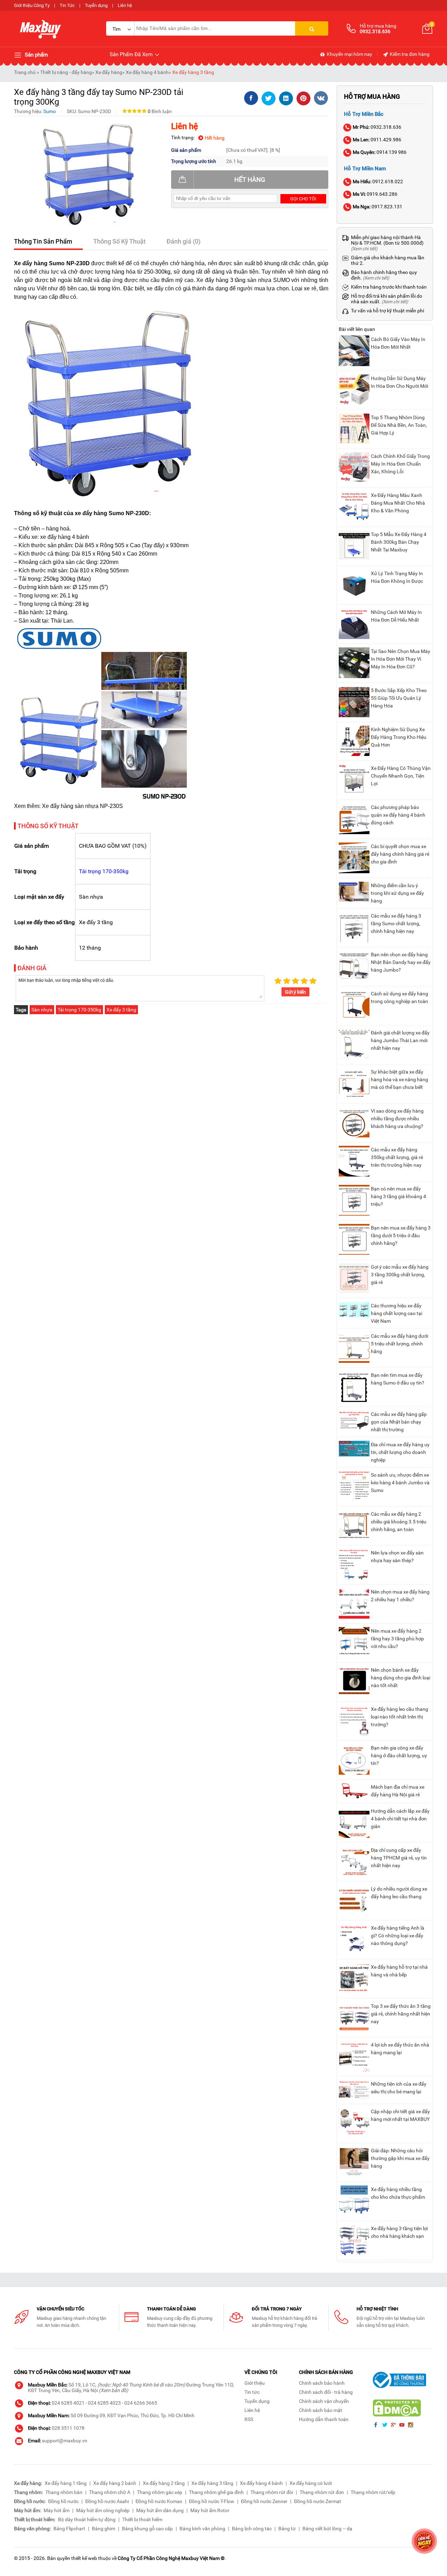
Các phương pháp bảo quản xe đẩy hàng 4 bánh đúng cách (398, 815)
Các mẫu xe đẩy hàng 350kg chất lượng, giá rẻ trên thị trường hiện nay (397, 1157)
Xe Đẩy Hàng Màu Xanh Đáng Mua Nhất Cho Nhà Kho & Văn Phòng (398, 503)
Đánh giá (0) (184, 241)
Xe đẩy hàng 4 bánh (147, 72)
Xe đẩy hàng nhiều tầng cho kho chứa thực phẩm (398, 2193)
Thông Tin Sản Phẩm (43, 241)
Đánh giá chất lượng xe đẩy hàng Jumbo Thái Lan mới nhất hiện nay (400, 1040)
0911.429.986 (377, 140)
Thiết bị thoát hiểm (142, 2519)
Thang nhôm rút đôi (272, 2492)
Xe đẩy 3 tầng (121, 1010)
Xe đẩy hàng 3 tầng (193, 72)
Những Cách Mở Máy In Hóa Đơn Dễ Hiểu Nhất (396, 616)
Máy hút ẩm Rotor (210, 2510)
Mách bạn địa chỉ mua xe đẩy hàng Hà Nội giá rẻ (398, 1791)
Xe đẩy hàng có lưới (311, 2483)
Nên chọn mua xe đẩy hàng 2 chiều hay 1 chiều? (400, 1596)
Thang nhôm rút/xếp (373, 2492)
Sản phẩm (36, 55)
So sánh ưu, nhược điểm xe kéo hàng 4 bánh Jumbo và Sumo (400, 1483)
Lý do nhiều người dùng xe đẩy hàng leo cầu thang (399, 1893)
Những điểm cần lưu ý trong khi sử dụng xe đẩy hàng (397, 893)
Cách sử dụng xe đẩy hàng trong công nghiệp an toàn (400, 997)
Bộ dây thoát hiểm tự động (87, 2519)
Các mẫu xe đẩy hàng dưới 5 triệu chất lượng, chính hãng (400, 1344)
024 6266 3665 (141, 2403)
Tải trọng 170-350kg (104, 871)
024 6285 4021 (68, 2403)
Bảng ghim (104, 2529)
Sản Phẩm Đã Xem (132, 54)
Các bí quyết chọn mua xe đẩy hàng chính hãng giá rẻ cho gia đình (400, 854)
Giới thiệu (255, 2383)
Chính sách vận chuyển (324, 2401)
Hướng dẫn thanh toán (324, 2419)
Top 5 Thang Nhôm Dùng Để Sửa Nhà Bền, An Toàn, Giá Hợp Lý (399, 425)
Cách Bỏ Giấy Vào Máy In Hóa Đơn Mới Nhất (398, 343)
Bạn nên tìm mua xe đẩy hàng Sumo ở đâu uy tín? (398, 1379)
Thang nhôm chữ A (110, 2492)
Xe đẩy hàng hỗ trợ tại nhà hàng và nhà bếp (399, 1971)
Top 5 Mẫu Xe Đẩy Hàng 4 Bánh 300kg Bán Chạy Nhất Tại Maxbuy (399, 542)
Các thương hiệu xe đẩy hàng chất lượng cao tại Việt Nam (397, 1313)
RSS (249, 2419)
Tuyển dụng (96, 5)
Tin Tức (67, 5)
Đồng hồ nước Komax (159, 2501)
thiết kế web (84, 2558)
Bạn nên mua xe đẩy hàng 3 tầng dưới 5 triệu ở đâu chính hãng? (401, 1235)
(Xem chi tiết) (364, 249)
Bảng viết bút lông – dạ (327, 2529)
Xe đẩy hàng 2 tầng (164, 2483)
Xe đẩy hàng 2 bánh (115, 2483)
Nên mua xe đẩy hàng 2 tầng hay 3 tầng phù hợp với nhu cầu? (397, 1639)
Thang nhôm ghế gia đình (216, 2492)
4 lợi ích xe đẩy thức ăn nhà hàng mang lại (400, 2049)
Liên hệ (125, 5)
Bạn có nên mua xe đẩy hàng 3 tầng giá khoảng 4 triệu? (398, 1196)
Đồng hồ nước (63, 2501)
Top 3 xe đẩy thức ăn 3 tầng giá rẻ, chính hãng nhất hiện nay (401, 2014)
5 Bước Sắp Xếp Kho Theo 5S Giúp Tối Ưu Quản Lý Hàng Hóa (399, 698)
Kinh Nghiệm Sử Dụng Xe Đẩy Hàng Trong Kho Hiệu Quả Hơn (399, 737)
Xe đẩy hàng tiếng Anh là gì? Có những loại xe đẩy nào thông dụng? (398, 1936)
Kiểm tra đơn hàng (409, 54)
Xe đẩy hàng (109, 72)
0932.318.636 (377, 127)
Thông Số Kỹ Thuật (119, 241)
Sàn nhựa (42, 1010)
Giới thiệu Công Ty (32, 5)
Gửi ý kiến (295, 992)
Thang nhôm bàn (64, 2492)
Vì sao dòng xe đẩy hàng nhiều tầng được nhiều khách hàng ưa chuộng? (397, 1119)
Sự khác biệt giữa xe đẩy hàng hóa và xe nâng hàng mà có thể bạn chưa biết (400, 1079)
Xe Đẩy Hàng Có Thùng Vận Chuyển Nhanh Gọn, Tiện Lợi (401, 776)
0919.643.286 (375, 194)
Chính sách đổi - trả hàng (326, 2392)
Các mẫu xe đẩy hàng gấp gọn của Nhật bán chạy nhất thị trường (399, 1422)
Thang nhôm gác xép (160, 2492)
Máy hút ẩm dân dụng (160, 2510)
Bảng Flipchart (69, 2529)
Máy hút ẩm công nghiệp (103, 2510)
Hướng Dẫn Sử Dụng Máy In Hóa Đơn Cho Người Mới (400, 382)
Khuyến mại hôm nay (349, 54)
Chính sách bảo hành (322, 2383)
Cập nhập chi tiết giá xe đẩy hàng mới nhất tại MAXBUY (400, 2115)
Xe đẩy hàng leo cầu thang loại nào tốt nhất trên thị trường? (400, 1717)
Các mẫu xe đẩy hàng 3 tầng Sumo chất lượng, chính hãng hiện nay (396, 923)
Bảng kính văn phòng (202, 2529)
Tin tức (252, 2392)
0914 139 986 (380, 152)
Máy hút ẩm (57, 2510)
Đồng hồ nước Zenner (264, 2501)
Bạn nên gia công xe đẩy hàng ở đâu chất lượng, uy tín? (399, 1755)
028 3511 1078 (68, 2428)
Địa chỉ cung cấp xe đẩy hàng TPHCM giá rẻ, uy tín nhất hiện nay (399, 1858)
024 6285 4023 (104, 2403)
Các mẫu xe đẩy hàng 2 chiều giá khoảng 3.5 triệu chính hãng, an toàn (399, 1522)
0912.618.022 (378, 181)
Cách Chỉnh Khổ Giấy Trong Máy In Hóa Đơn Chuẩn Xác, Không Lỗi (400, 464)
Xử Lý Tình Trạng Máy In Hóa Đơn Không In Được (397, 577)
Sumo (50, 111)
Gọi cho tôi (303, 199)
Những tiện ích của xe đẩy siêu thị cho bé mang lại (399, 2088)
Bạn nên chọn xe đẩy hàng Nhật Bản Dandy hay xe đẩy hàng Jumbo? (401, 962)
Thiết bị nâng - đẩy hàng (66, 72)
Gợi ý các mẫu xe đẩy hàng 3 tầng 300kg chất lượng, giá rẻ (400, 1275)
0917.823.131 (378, 207)
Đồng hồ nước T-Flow (212, 2501)
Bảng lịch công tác (252, 2529)
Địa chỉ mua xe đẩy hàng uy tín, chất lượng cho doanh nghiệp (400, 1452)
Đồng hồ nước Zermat (318, 2501)
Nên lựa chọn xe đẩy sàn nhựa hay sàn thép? (397, 1557)
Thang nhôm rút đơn (322, 2492)
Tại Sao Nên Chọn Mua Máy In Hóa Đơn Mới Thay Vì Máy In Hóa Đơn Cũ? (401, 659)
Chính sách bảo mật (321, 2410)
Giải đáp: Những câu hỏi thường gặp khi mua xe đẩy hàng (400, 2158)
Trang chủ (25, 72)
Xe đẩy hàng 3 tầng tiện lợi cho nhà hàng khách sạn (399, 2232)
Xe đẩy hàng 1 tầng (66, 2483)
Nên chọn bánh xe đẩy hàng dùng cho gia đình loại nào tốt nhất (401, 1678)
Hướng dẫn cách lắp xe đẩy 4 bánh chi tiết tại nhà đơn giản (400, 1819)
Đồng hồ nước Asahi (107, 2501)
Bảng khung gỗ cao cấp (147, 2529)
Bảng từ (287, 2529)
